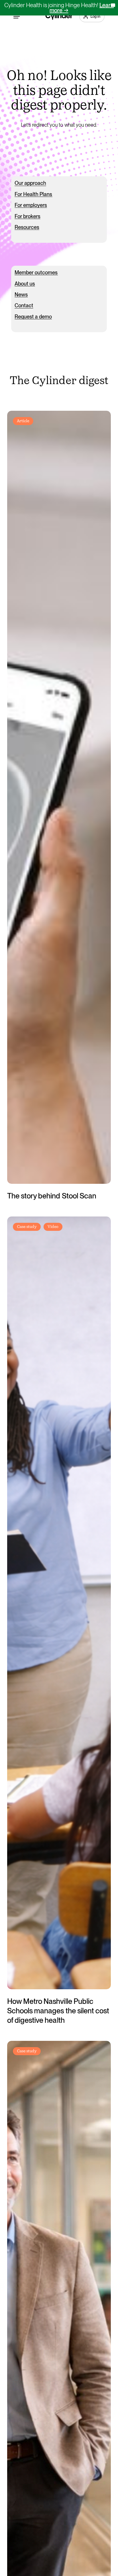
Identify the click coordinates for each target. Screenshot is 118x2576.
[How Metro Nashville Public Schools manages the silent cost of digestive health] (59, 1603)
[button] (17, 16)
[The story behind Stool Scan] (59, 797)
